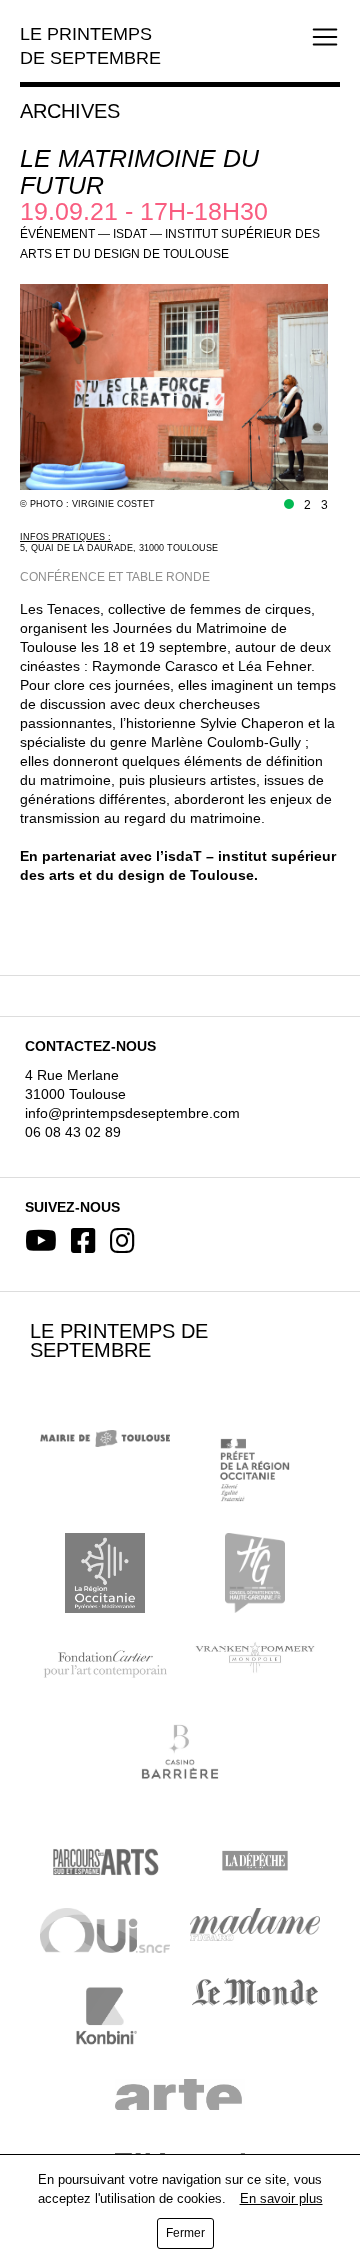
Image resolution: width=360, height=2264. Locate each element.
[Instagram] (122, 1241)
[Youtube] (41, 1241)
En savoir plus (281, 2198)
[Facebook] (83, 1241)
